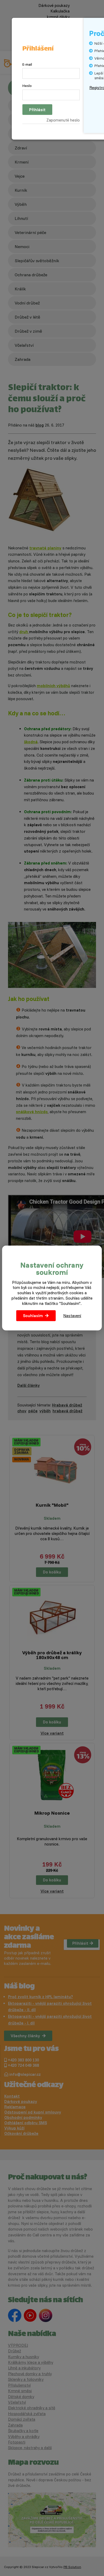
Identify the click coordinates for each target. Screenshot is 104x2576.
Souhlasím (33, 1316)
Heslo (27, 86)
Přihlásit (37, 110)
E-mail (27, 64)
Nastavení (72, 1316)
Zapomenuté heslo (63, 120)
